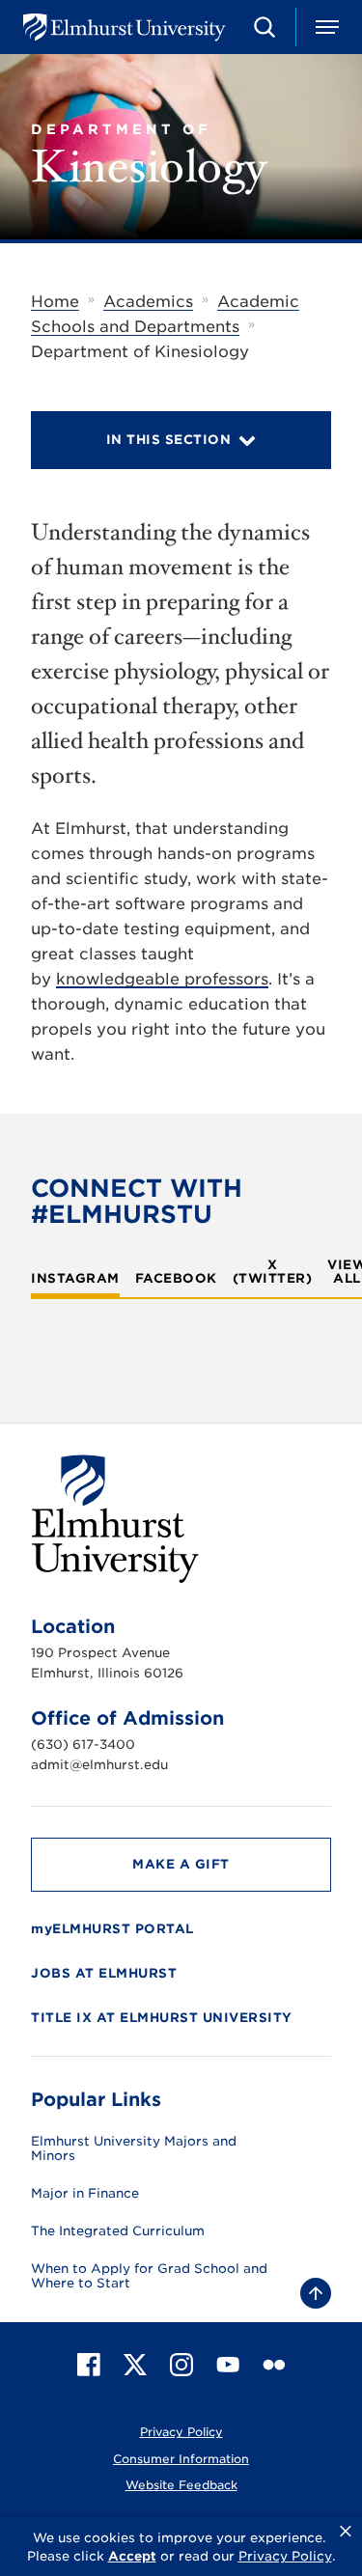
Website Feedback (181, 2485)
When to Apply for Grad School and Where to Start (149, 2276)
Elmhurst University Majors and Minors (134, 2149)
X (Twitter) (273, 1272)
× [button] (346, 2532)
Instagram (75, 1279)
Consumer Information (181, 2459)
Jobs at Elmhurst (104, 1973)
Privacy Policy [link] (285, 2556)
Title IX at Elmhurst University (162, 2018)
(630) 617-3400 (83, 1745)
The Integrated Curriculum (118, 2231)
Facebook (176, 1279)
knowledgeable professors (162, 979)
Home (55, 302)
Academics (148, 302)
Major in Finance (85, 2194)
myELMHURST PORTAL (112, 1929)
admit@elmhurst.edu (99, 1765)
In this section (169, 440)
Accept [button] (132, 2556)
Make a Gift (181, 1864)
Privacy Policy (181, 2432)
